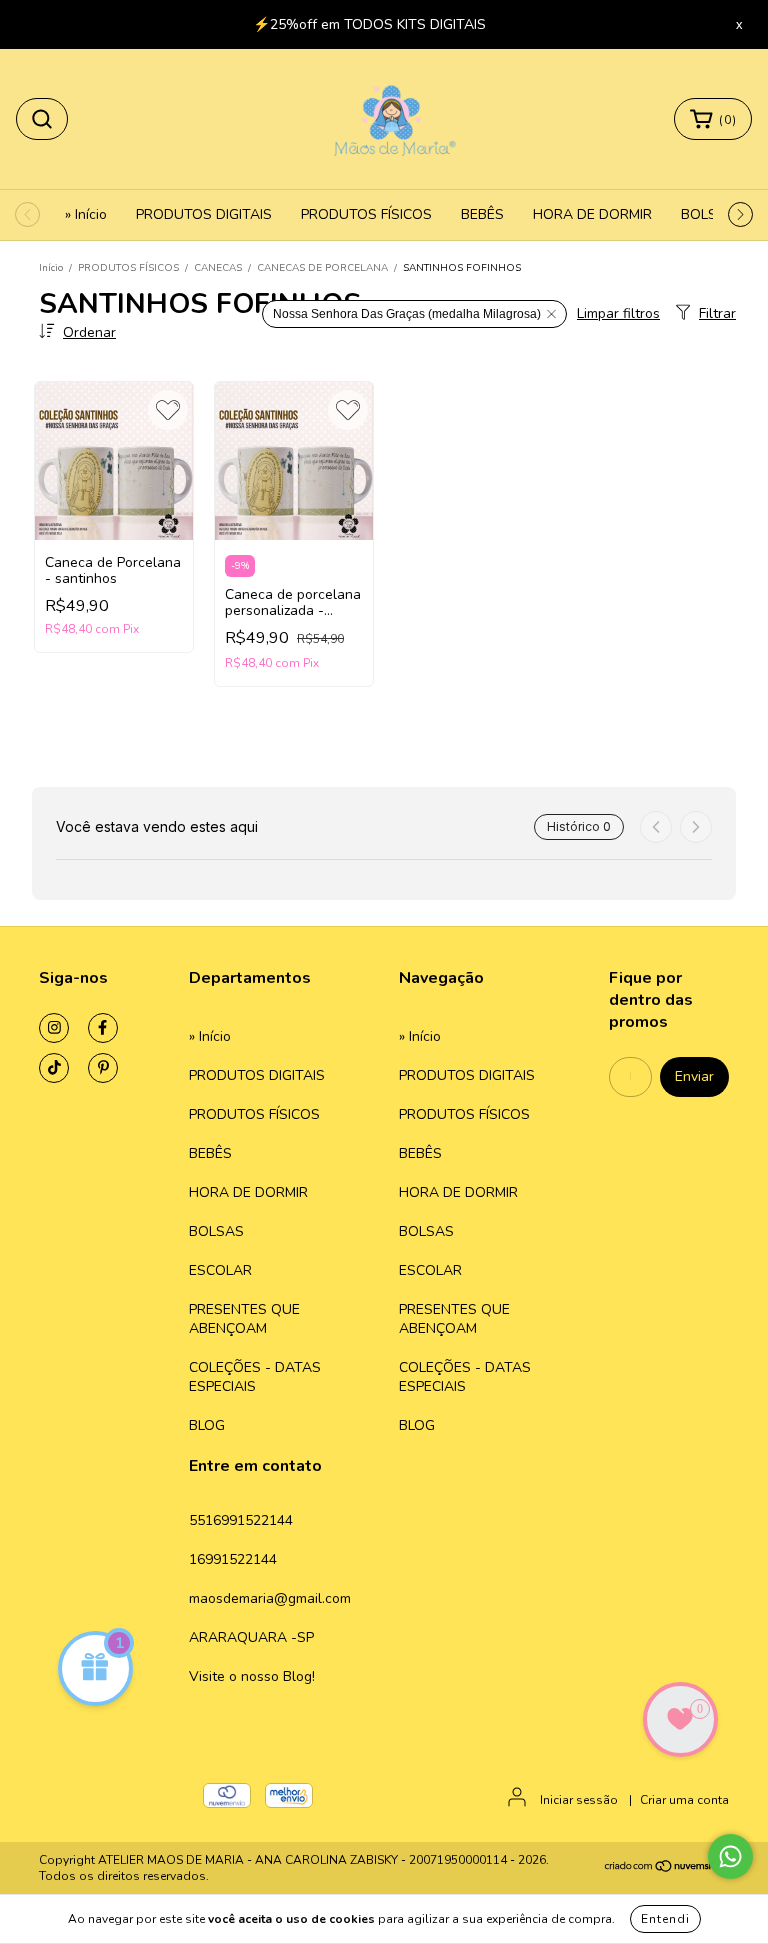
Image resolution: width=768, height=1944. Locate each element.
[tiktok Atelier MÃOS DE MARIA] (54, 1068)
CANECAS (218, 268)
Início (51, 268)
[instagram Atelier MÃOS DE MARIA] (54, 1028)
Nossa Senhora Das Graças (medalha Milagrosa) (407, 314)
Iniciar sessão (579, 1800)
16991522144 (233, 1559)
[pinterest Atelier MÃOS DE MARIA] (103, 1068)
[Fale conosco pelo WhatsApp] (730, 1856)
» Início (86, 214)
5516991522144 (241, 1520)
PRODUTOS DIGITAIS (204, 214)
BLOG (207, 1425)
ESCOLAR (220, 1270)
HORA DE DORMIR (592, 214)
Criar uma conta (684, 1800)
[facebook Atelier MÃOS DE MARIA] (103, 1028)
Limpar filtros (618, 313)
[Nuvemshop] (666, 1869)
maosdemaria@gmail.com (270, 1598)
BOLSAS (708, 214)
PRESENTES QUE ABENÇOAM (244, 1319)
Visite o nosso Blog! (252, 1676)
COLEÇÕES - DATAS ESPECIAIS (255, 1377)
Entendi (665, 1919)
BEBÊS (482, 214)
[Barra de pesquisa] (42, 119)
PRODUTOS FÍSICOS (366, 214)
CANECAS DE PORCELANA (322, 268)
